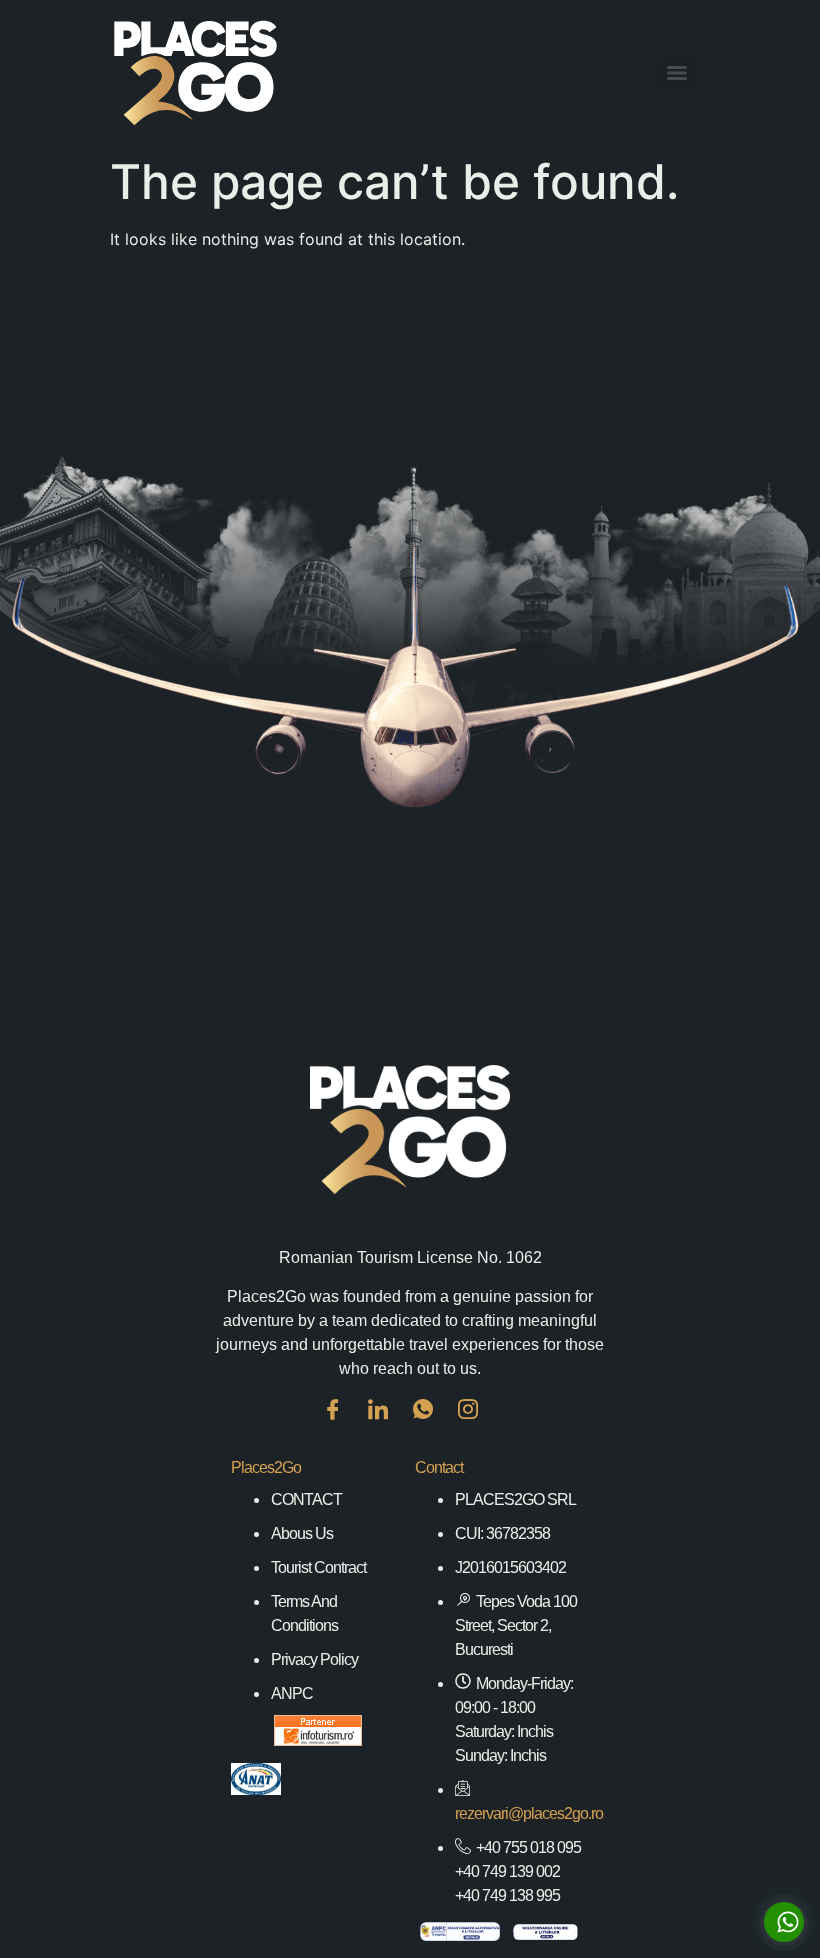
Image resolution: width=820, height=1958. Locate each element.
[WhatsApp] (433, 1424)
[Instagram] (478, 1424)
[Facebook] (343, 1424)
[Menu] (677, 73)
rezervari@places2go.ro (529, 1813)
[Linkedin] (388, 1424)
